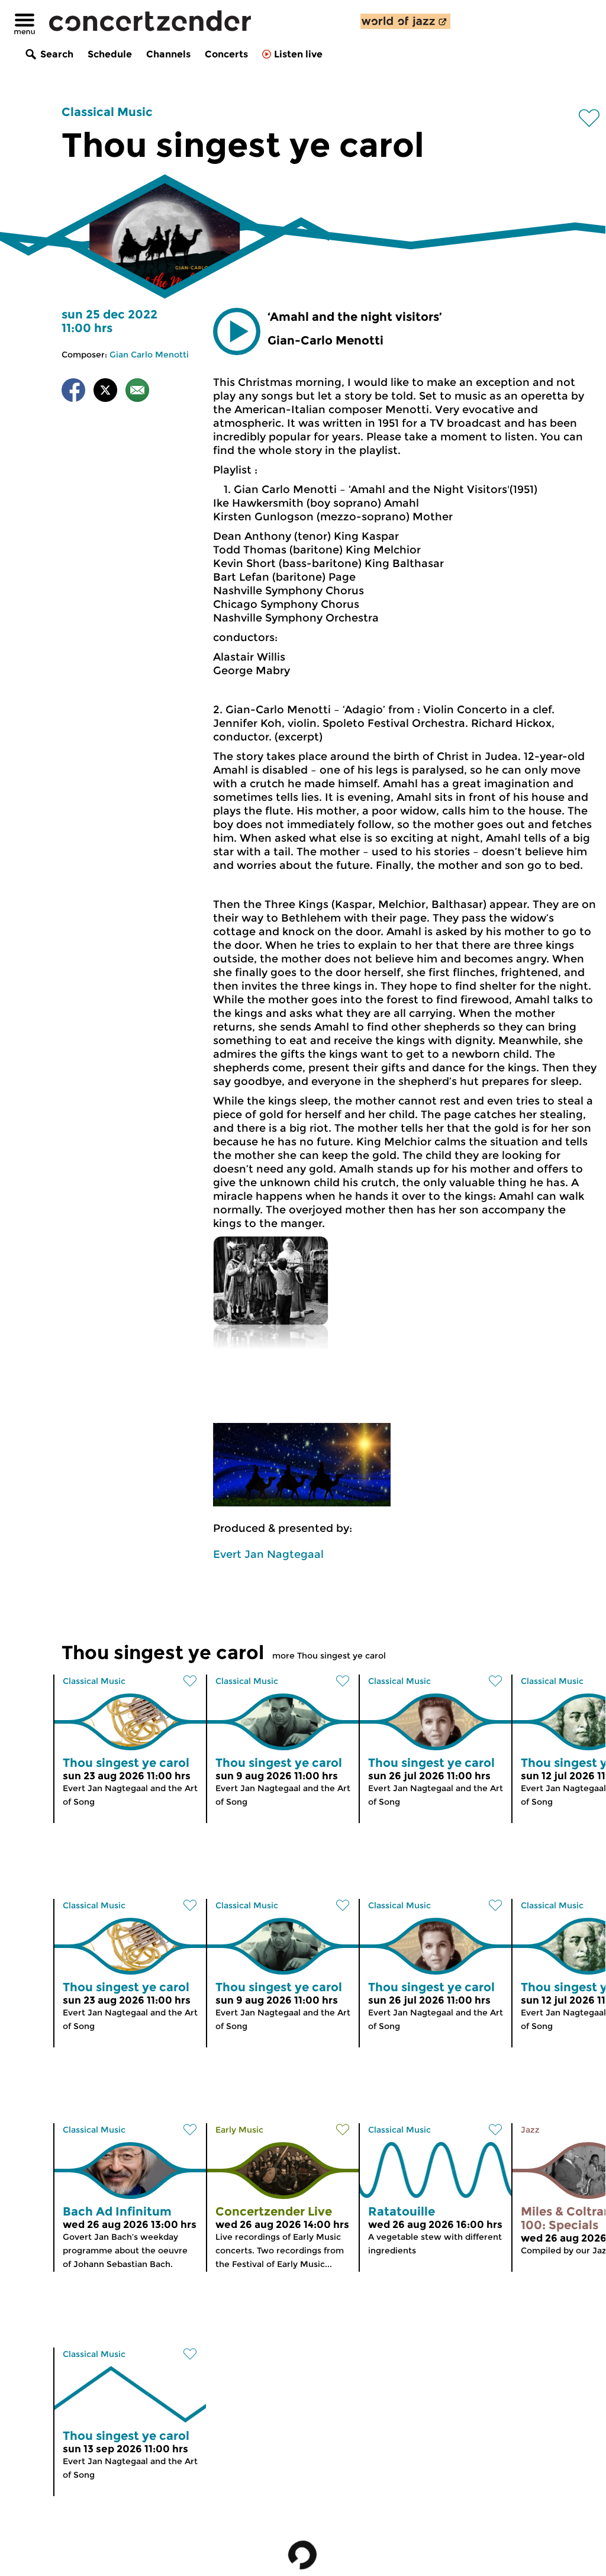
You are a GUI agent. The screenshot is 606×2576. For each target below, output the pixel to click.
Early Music (239, 2130)
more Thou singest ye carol (329, 1656)
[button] (237, 331)
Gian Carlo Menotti (149, 355)
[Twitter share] (105, 392)
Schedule (110, 54)
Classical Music (107, 112)
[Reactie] (137, 392)
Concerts (226, 54)
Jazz (530, 2130)
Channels (168, 54)
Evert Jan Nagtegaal (268, 1554)
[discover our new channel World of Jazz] (405, 21)
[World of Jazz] (405, 21)
